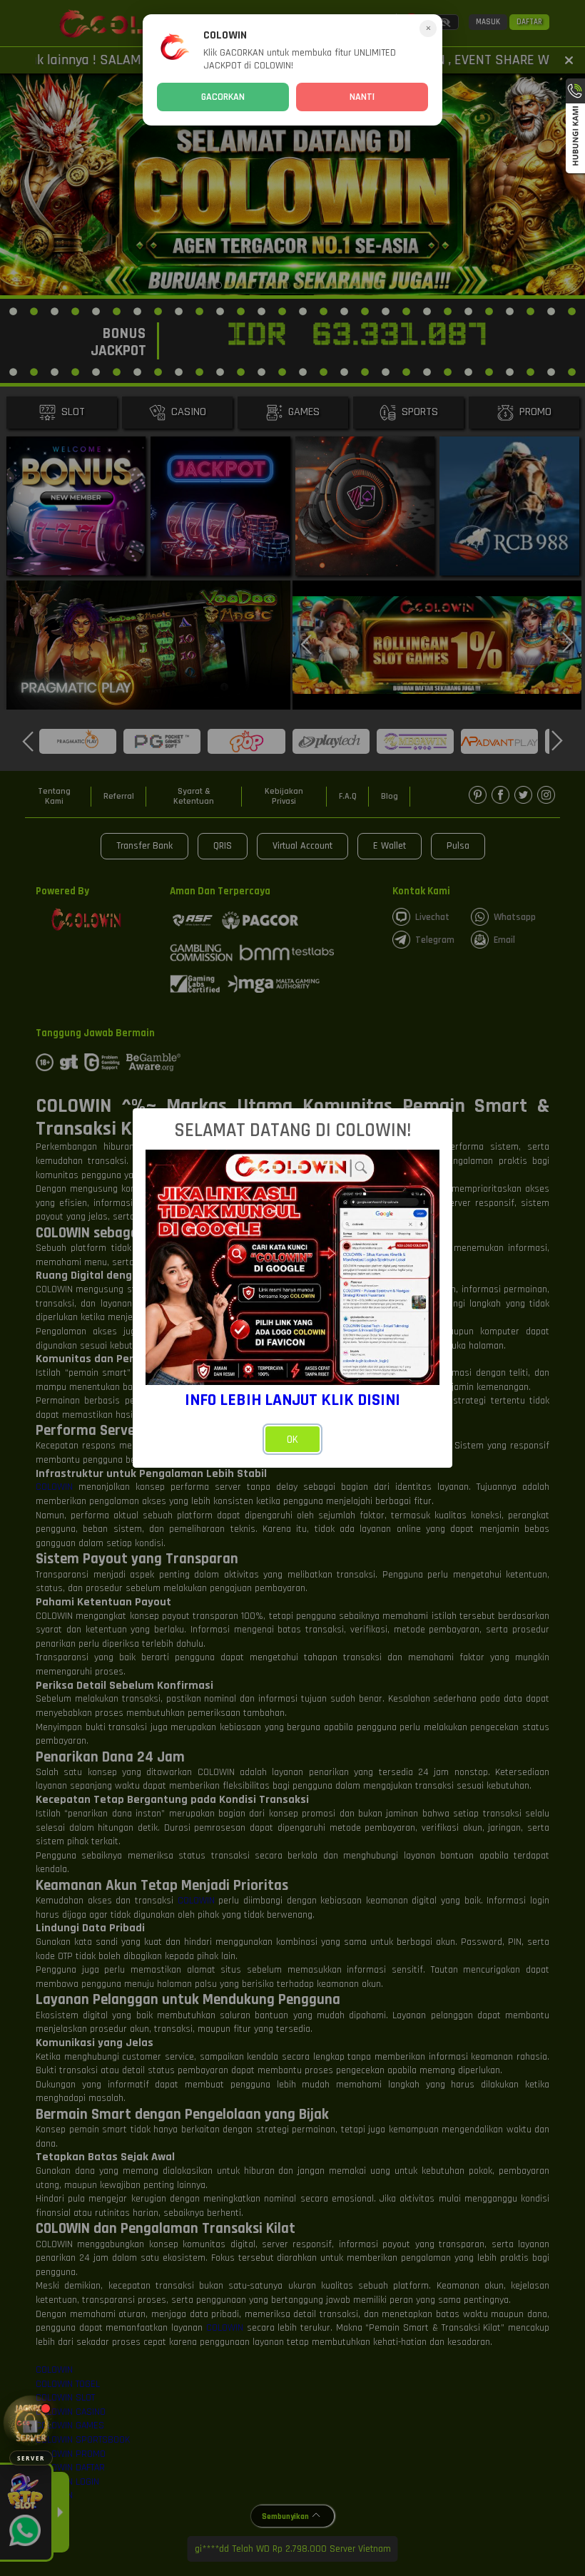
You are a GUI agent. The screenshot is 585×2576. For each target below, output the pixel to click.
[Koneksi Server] (31, 2423)
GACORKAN (223, 97)
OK (292, 1440)
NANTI (362, 97)
